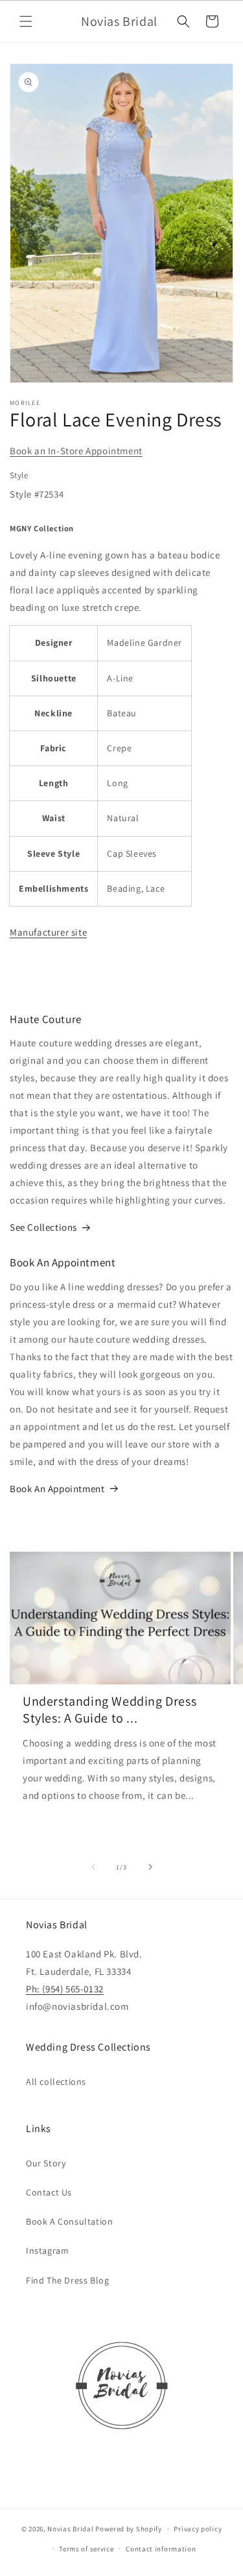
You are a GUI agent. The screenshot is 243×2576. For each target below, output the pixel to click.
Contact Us (49, 2192)
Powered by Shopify (129, 2529)
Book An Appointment (57, 1489)
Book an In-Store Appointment (76, 451)
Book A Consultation (69, 2221)
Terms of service (86, 2549)
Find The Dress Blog (67, 2280)
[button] (26, 21)
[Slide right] (150, 1867)
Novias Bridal (70, 2529)
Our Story (46, 2163)
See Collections (43, 1227)
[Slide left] (93, 1867)
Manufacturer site (48, 932)
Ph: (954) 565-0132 (65, 1989)
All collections (56, 2082)
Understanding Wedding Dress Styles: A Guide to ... (110, 1710)
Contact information (161, 2549)
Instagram (47, 2251)
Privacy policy (198, 2529)
